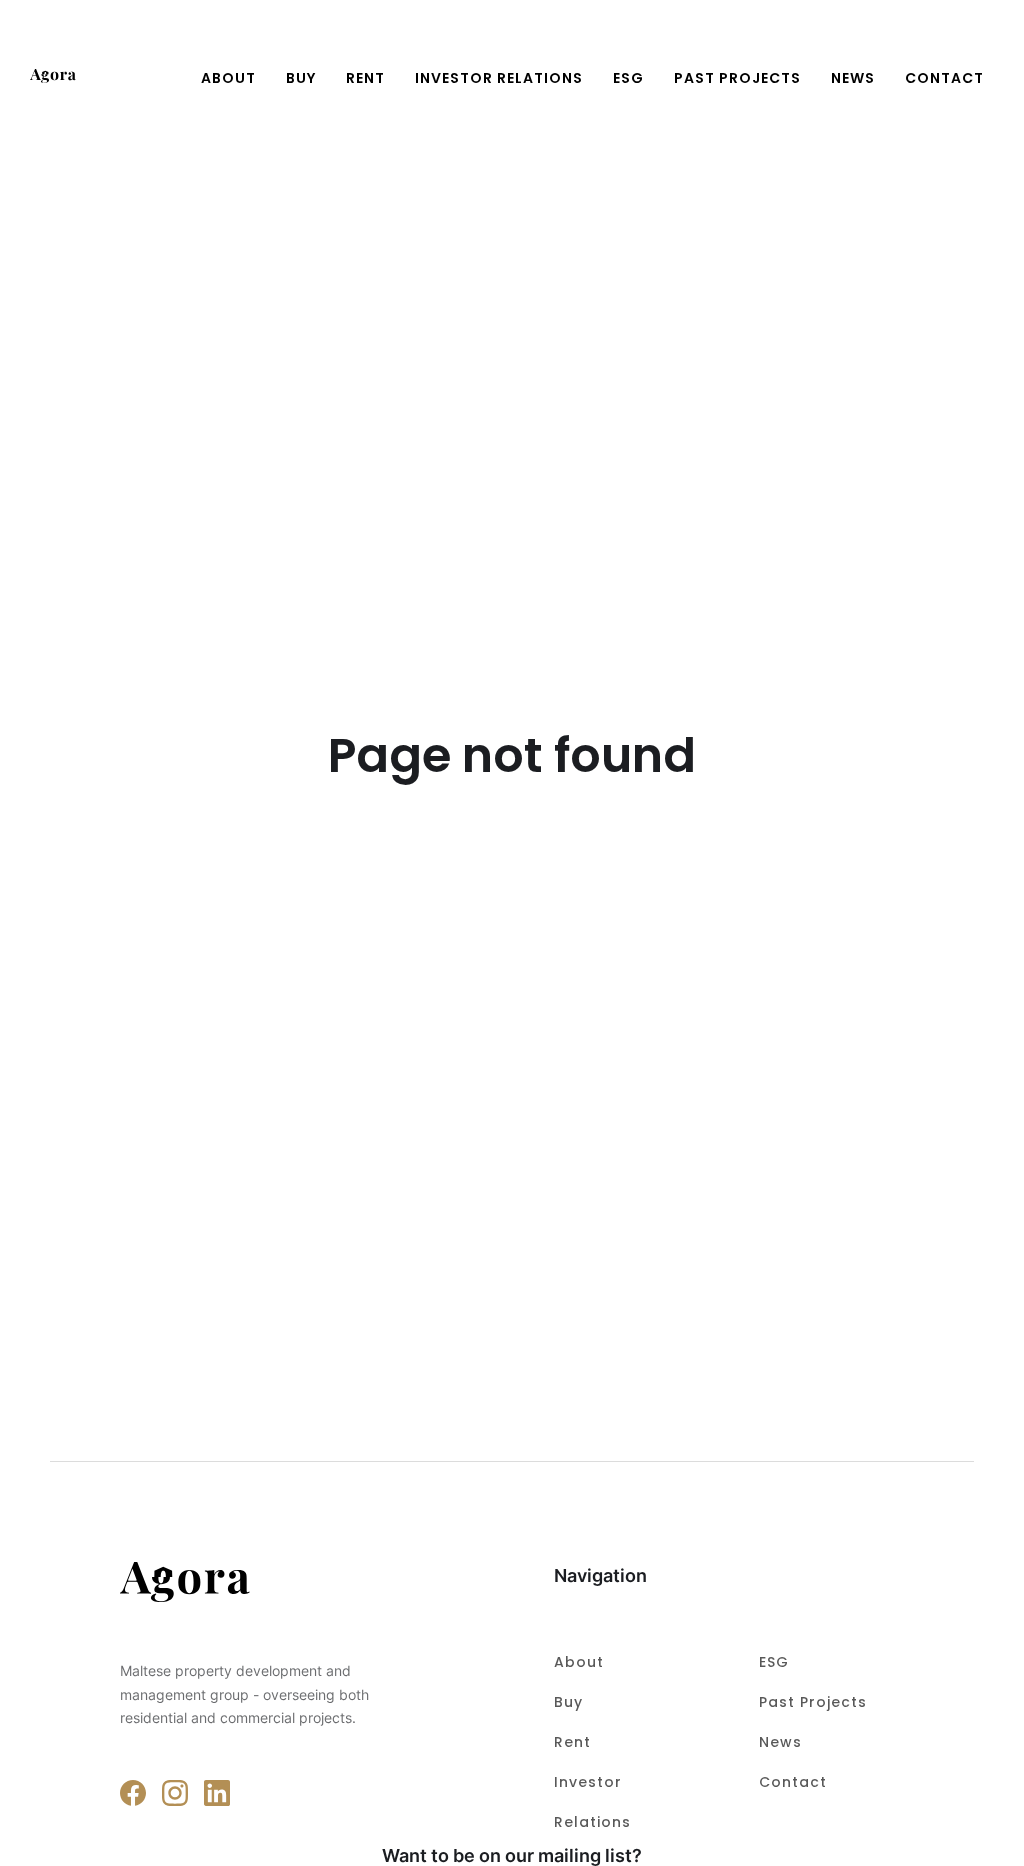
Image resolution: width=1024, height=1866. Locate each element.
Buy (301, 78)
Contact (793, 1782)
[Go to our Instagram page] (175, 1793)
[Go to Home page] (53, 77)
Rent (365, 78)
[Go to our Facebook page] (133, 1793)
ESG (628, 78)
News (853, 78)
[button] (981, 42)
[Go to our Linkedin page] (217, 1793)
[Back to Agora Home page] (262, 1585)
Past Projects (737, 78)
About (228, 78)
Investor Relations (499, 78)
